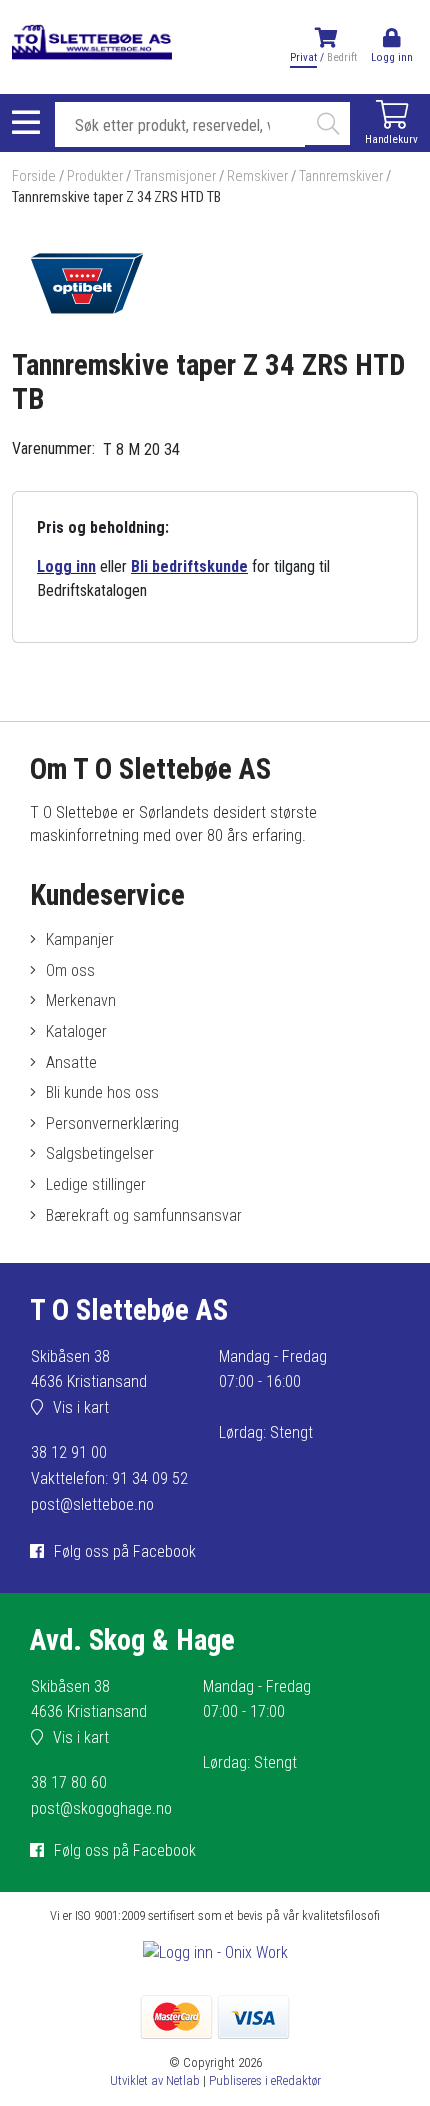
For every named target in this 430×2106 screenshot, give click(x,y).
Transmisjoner (175, 176)
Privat (303, 57)
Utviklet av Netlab (155, 2080)
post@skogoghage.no (101, 1808)
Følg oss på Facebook (125, 1551)
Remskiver (257, 176)
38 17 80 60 (69, 1782)
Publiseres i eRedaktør (265, 2080)
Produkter (95, 176)
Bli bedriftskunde (189, 566)
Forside (34, 176)
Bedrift (342, 57)
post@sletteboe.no (92, 1504)
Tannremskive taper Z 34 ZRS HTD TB (116, 197)
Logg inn (66, 566)
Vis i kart (81, 1407)
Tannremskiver (341, 176)
